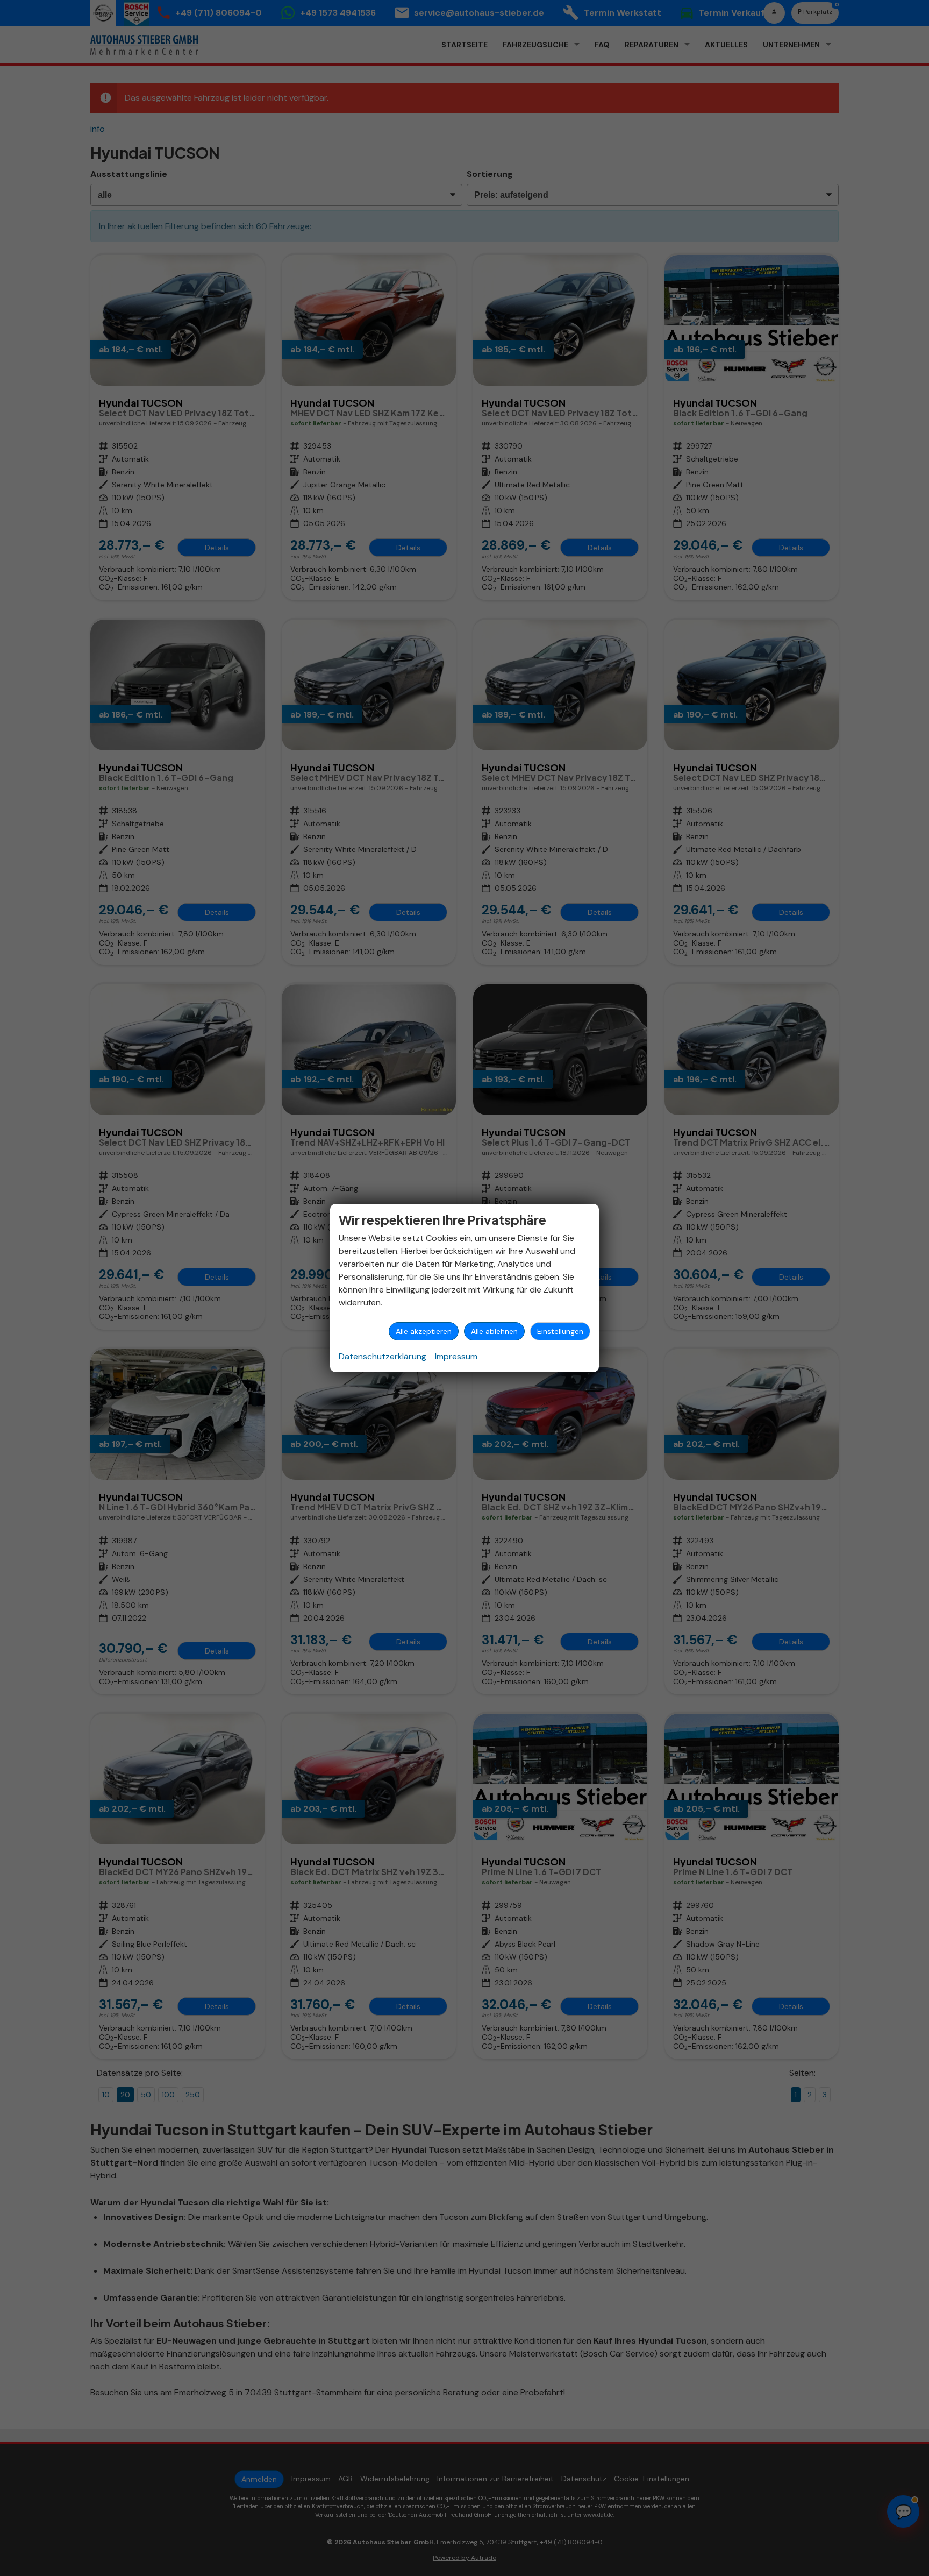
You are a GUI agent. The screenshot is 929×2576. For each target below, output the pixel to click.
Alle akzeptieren (424, 1331)
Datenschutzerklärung (383, 1356)
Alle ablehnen (494, 1331)
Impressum (456, 1356)
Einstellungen (560, 1331)
